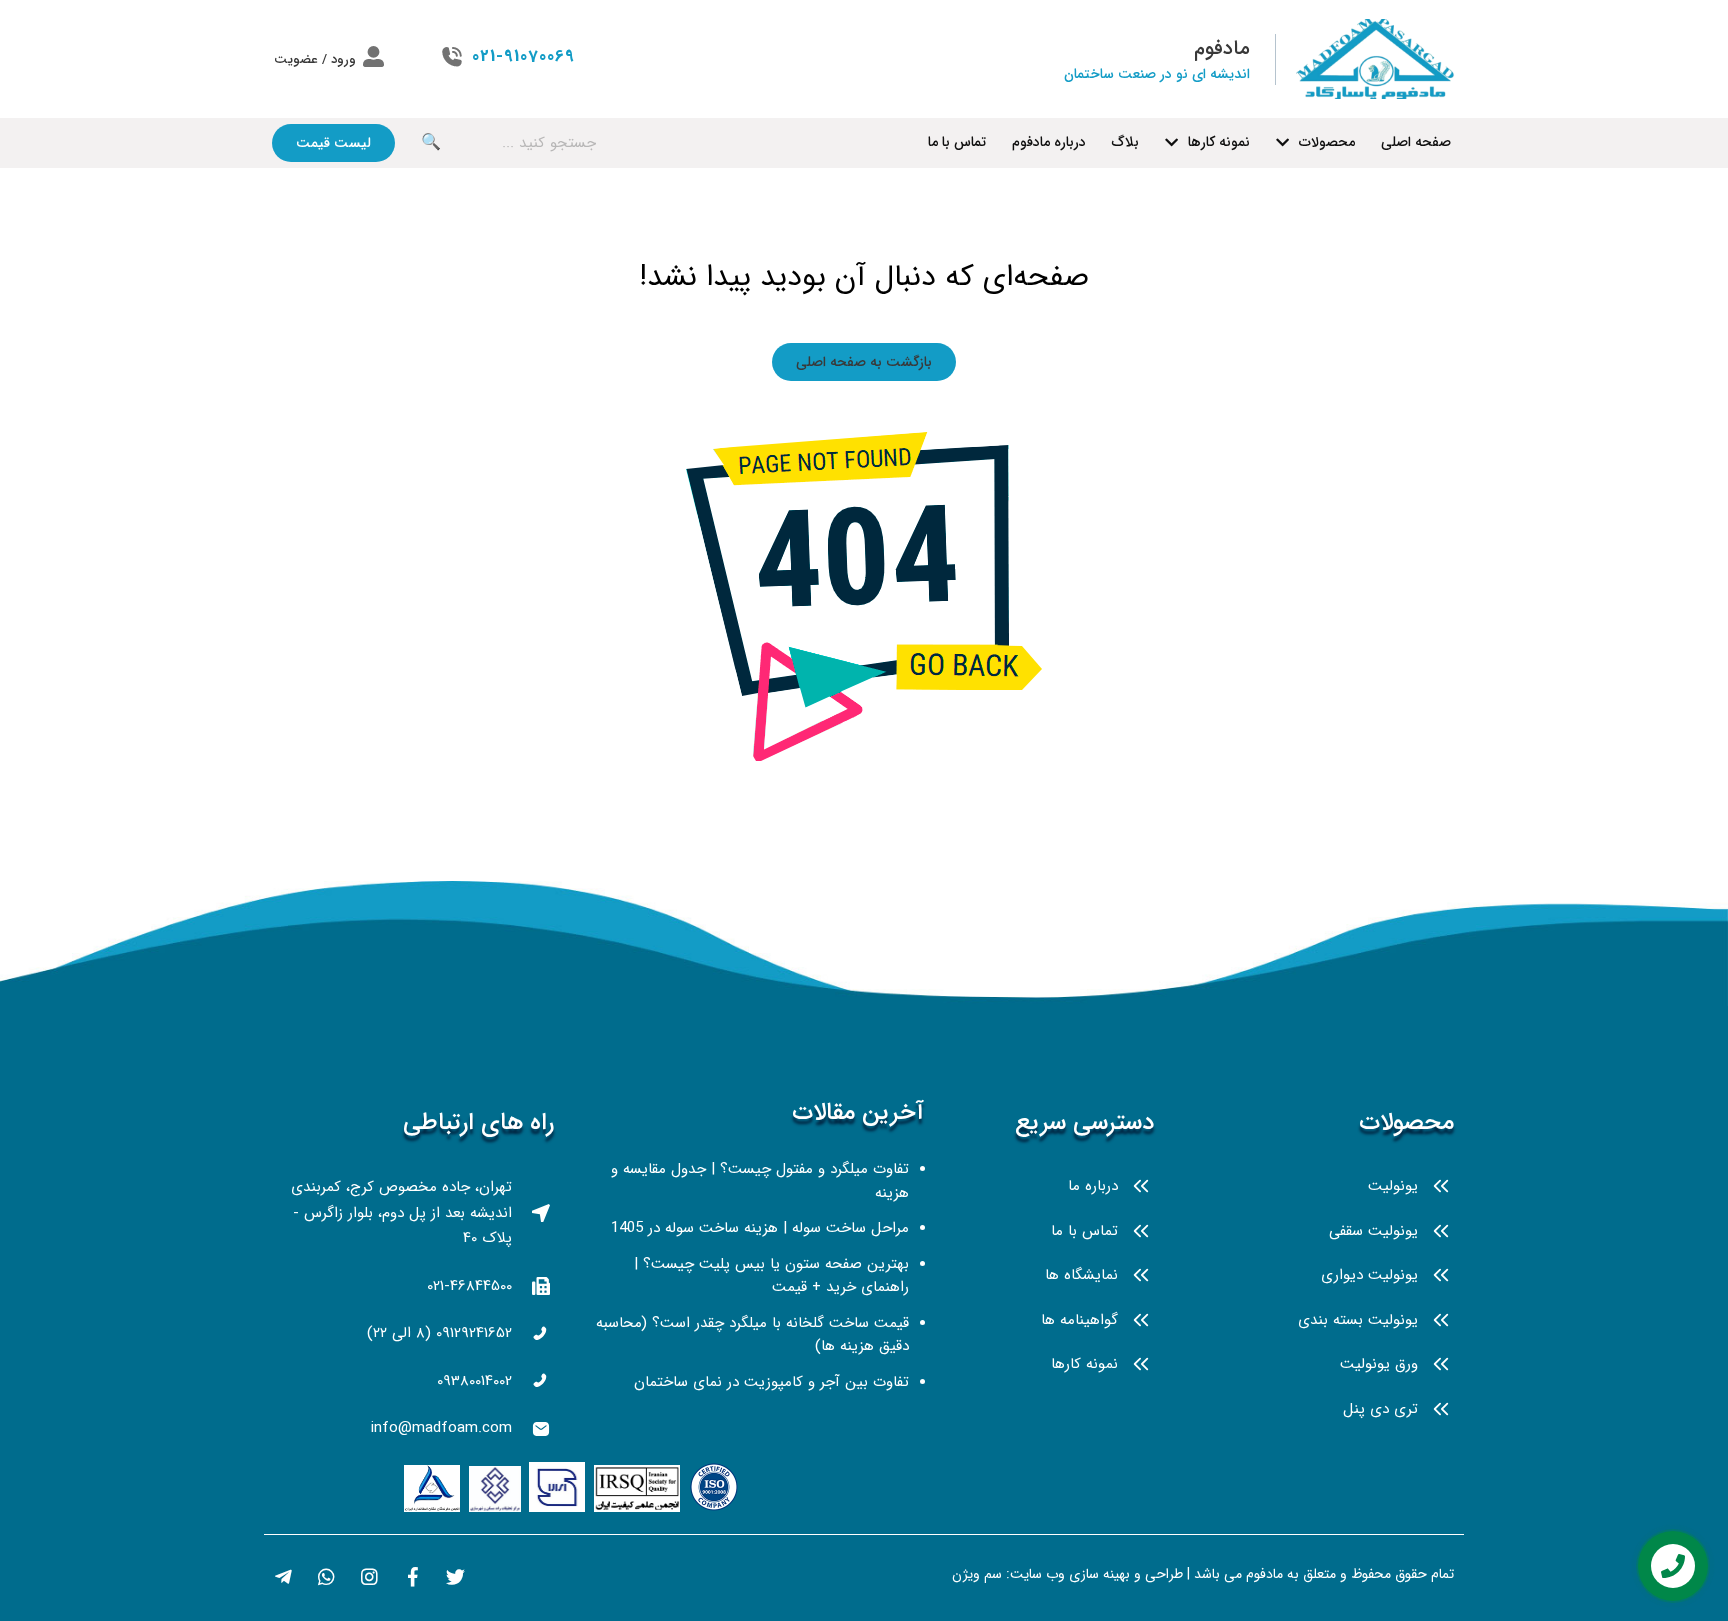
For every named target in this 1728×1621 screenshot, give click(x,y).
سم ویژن (977, 1574)
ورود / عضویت (315, 59)
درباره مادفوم (1049, 142)
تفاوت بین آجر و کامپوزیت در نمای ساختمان (771, 1382)
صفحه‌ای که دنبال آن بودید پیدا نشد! (864, 277)
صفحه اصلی (1416, 142)
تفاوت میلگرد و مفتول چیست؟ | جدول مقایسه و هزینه (760, 1181)
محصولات (1327, 142)
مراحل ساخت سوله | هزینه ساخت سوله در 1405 (760, 1228)
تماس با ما (957, 142)
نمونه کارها (1219, 142)
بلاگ (1125, 142)
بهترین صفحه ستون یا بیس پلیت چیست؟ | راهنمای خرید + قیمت (771, 1276)
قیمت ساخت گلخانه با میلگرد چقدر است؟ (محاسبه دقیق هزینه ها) (752, 1335)
